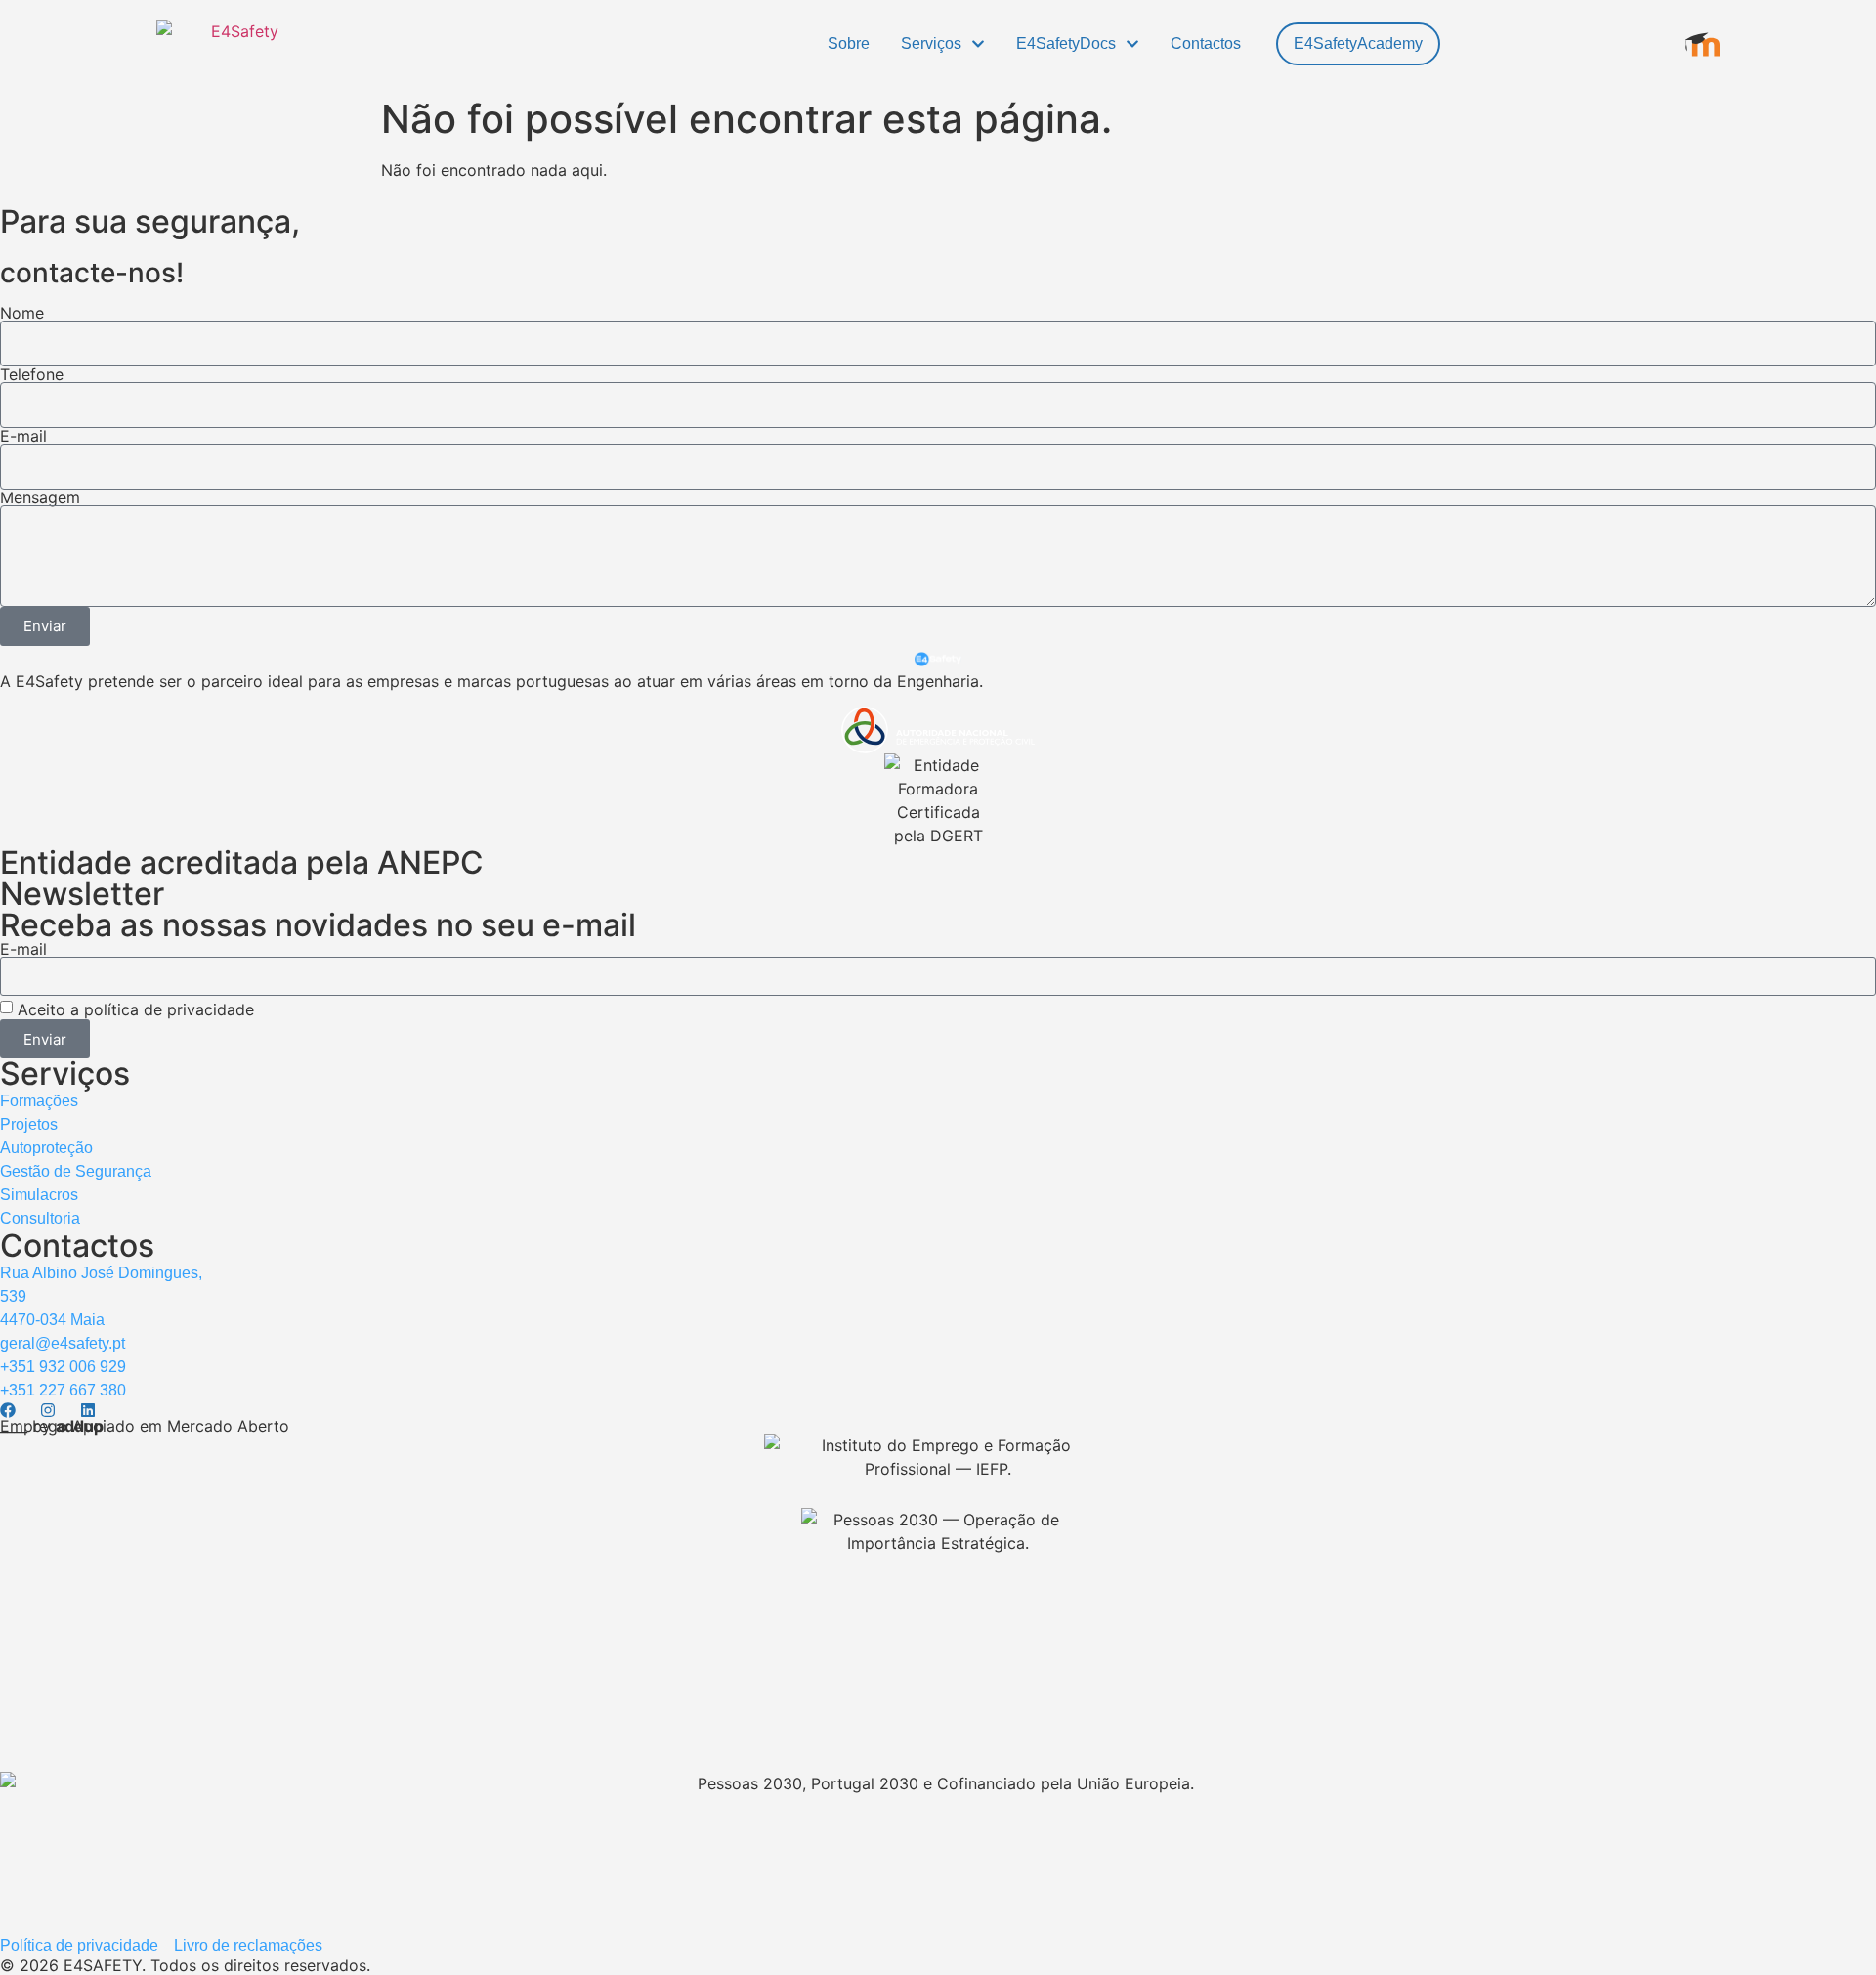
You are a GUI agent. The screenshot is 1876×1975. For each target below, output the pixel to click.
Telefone (32, 374)
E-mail (23, 436)
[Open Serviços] (978, 44)
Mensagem (40, 497)
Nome (22, 313)
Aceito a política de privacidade (138, 1009)
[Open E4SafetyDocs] (1132, 44)
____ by (52, 1426)
